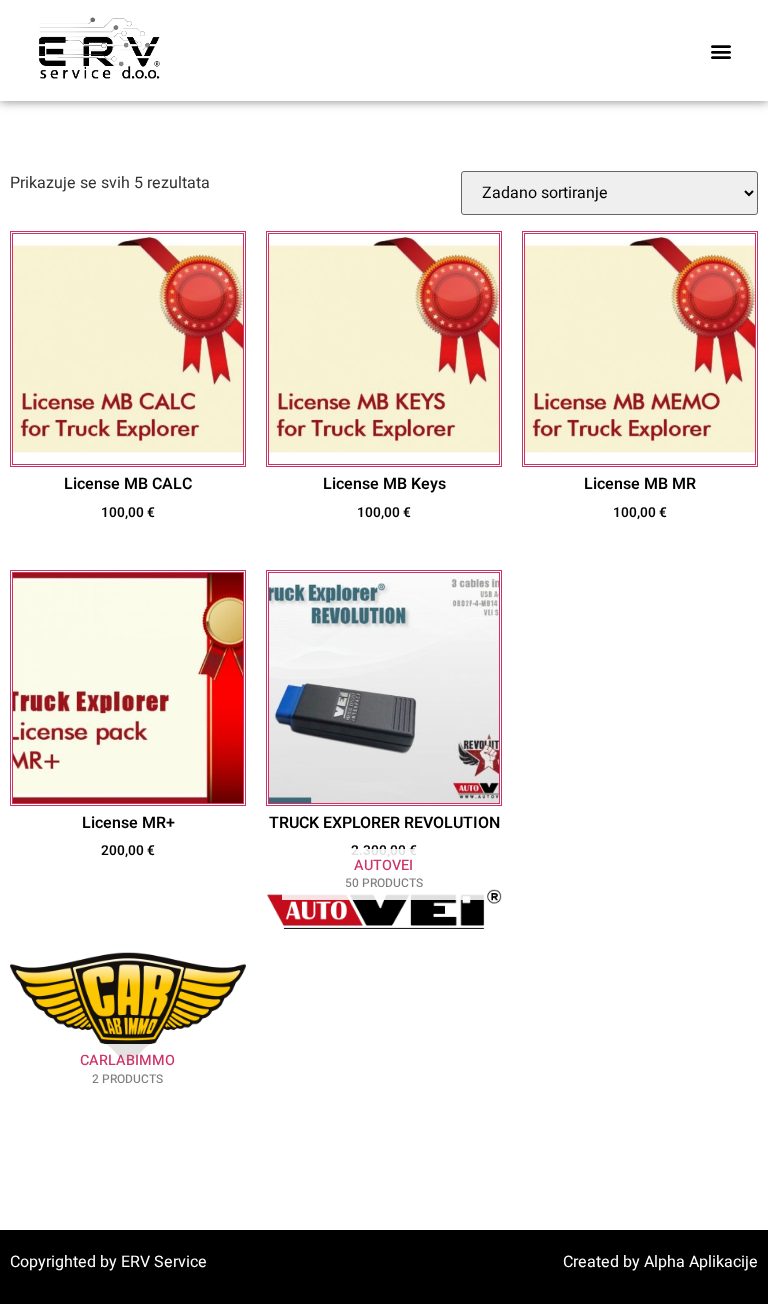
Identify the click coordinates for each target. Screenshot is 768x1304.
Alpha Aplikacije (701, 1262)
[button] (721, 50)
